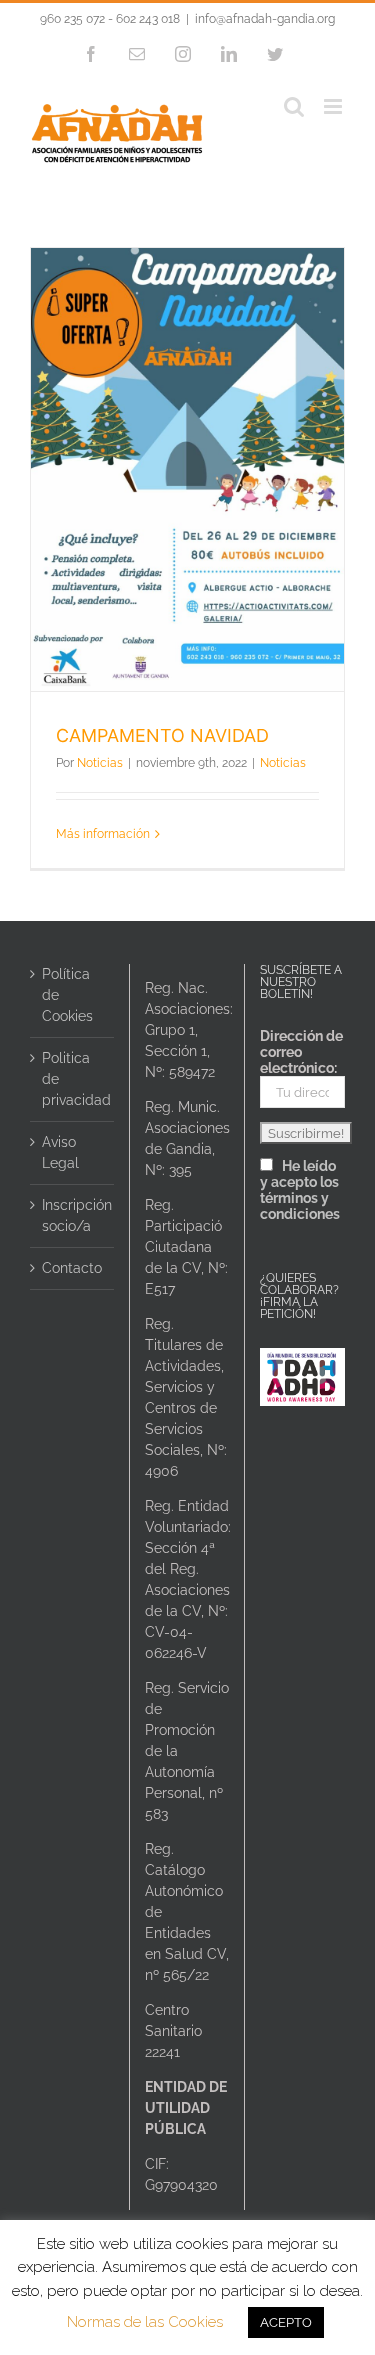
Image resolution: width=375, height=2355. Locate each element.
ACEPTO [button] (286, 2322)
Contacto (72, 1268)
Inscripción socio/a (73, 1215)
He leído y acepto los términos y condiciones (300, 1190)
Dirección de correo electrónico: (301, 1052)
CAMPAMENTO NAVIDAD (162, 735)
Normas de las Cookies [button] (145, 2322)
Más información (103, 834)
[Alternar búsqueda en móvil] (294, 106)
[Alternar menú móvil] (334, 106)
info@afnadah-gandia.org (265, 19)
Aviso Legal (60, 1152)
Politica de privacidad (73, 1079)
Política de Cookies (67, 995)
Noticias (100, 763)
